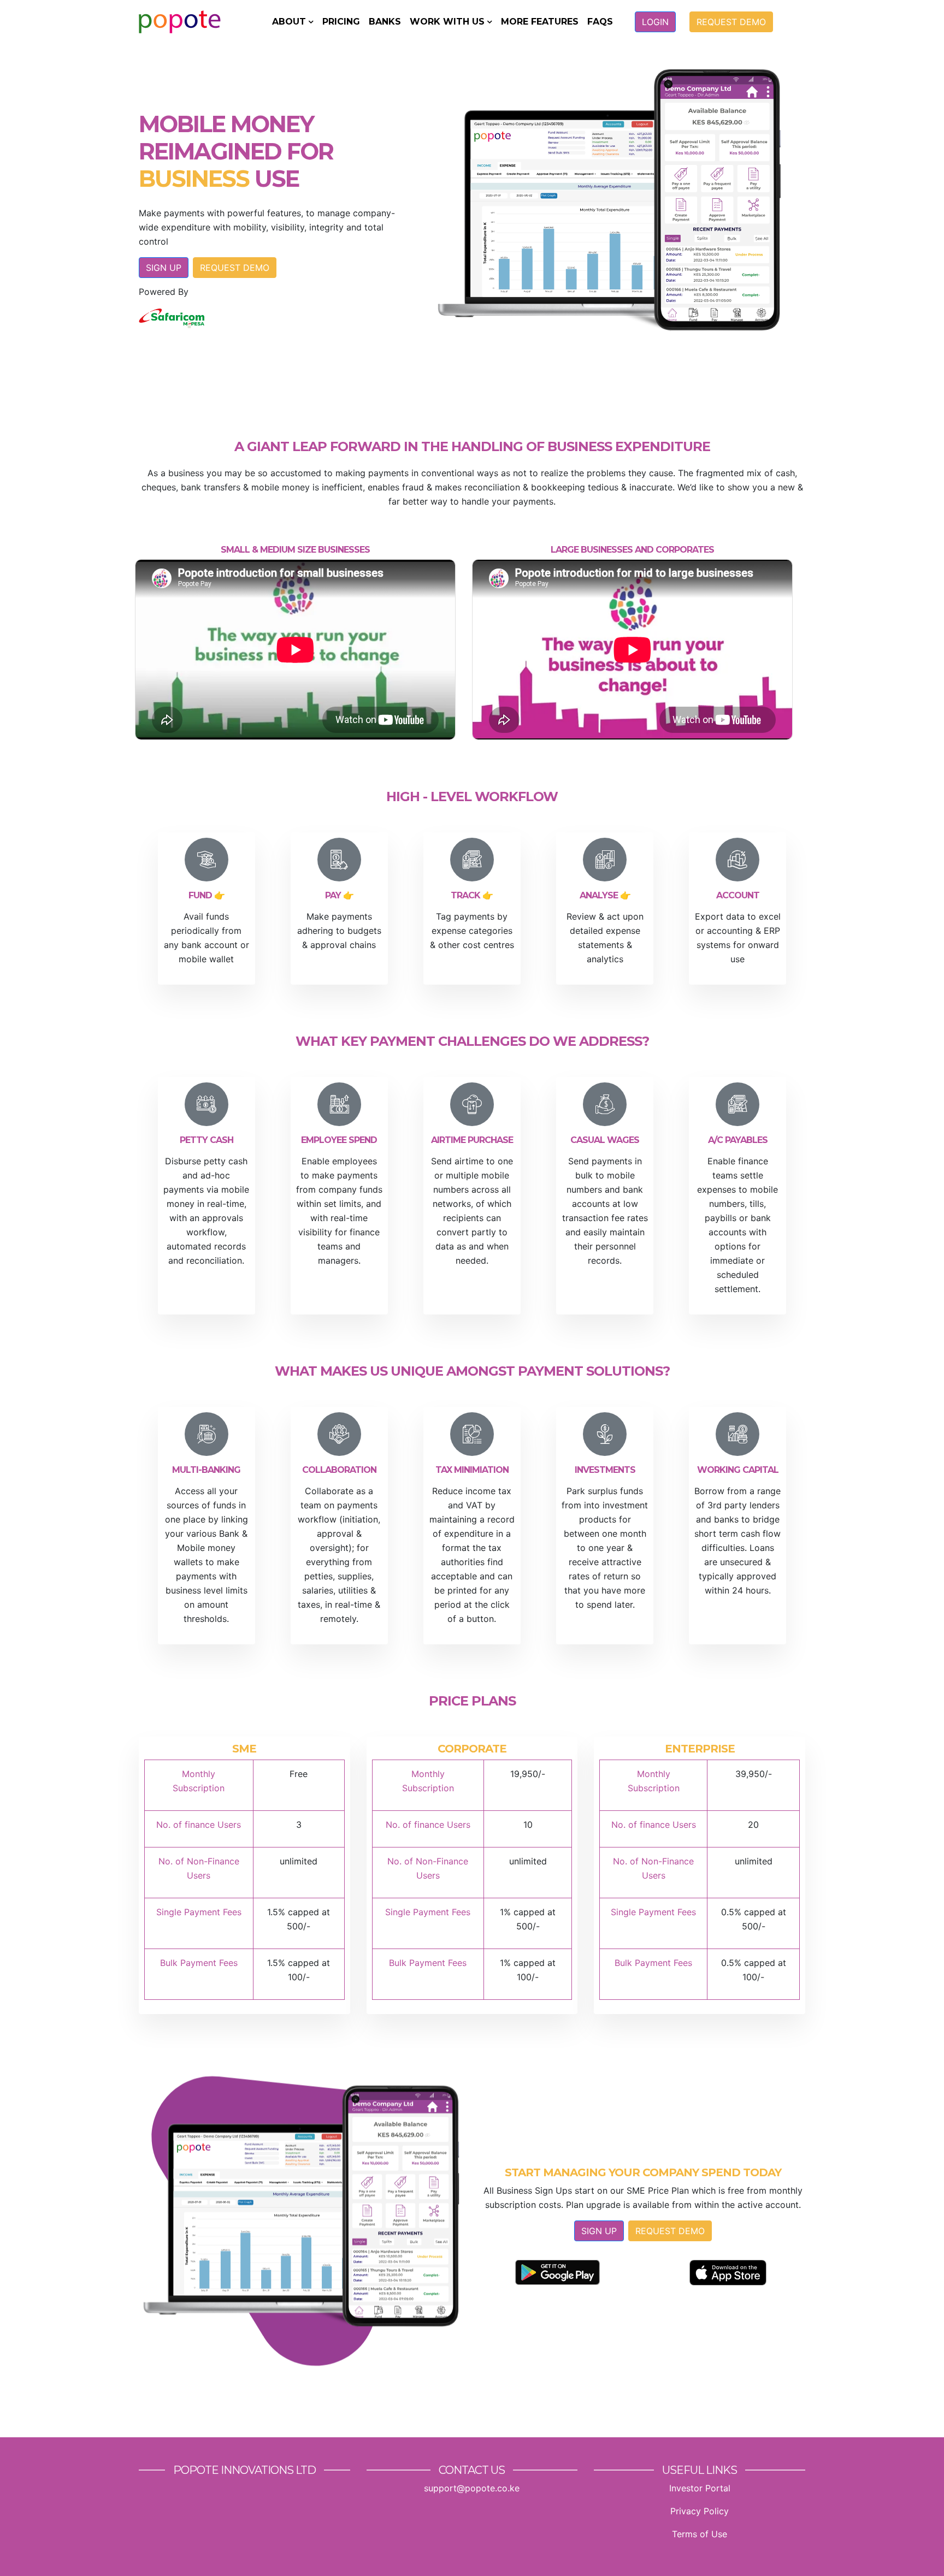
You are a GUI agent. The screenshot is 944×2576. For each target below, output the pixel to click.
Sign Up (164, 268)
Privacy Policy (700, 2511)
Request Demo (731, 22)
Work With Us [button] (447, 22)
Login (655, 22)
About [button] (289, 22)
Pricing (341, 22)
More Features (540, 22)
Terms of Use (700, 2534)
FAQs (600, 22)
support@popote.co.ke (472, 2488)
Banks (385, 22)
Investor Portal (700, 2488)
